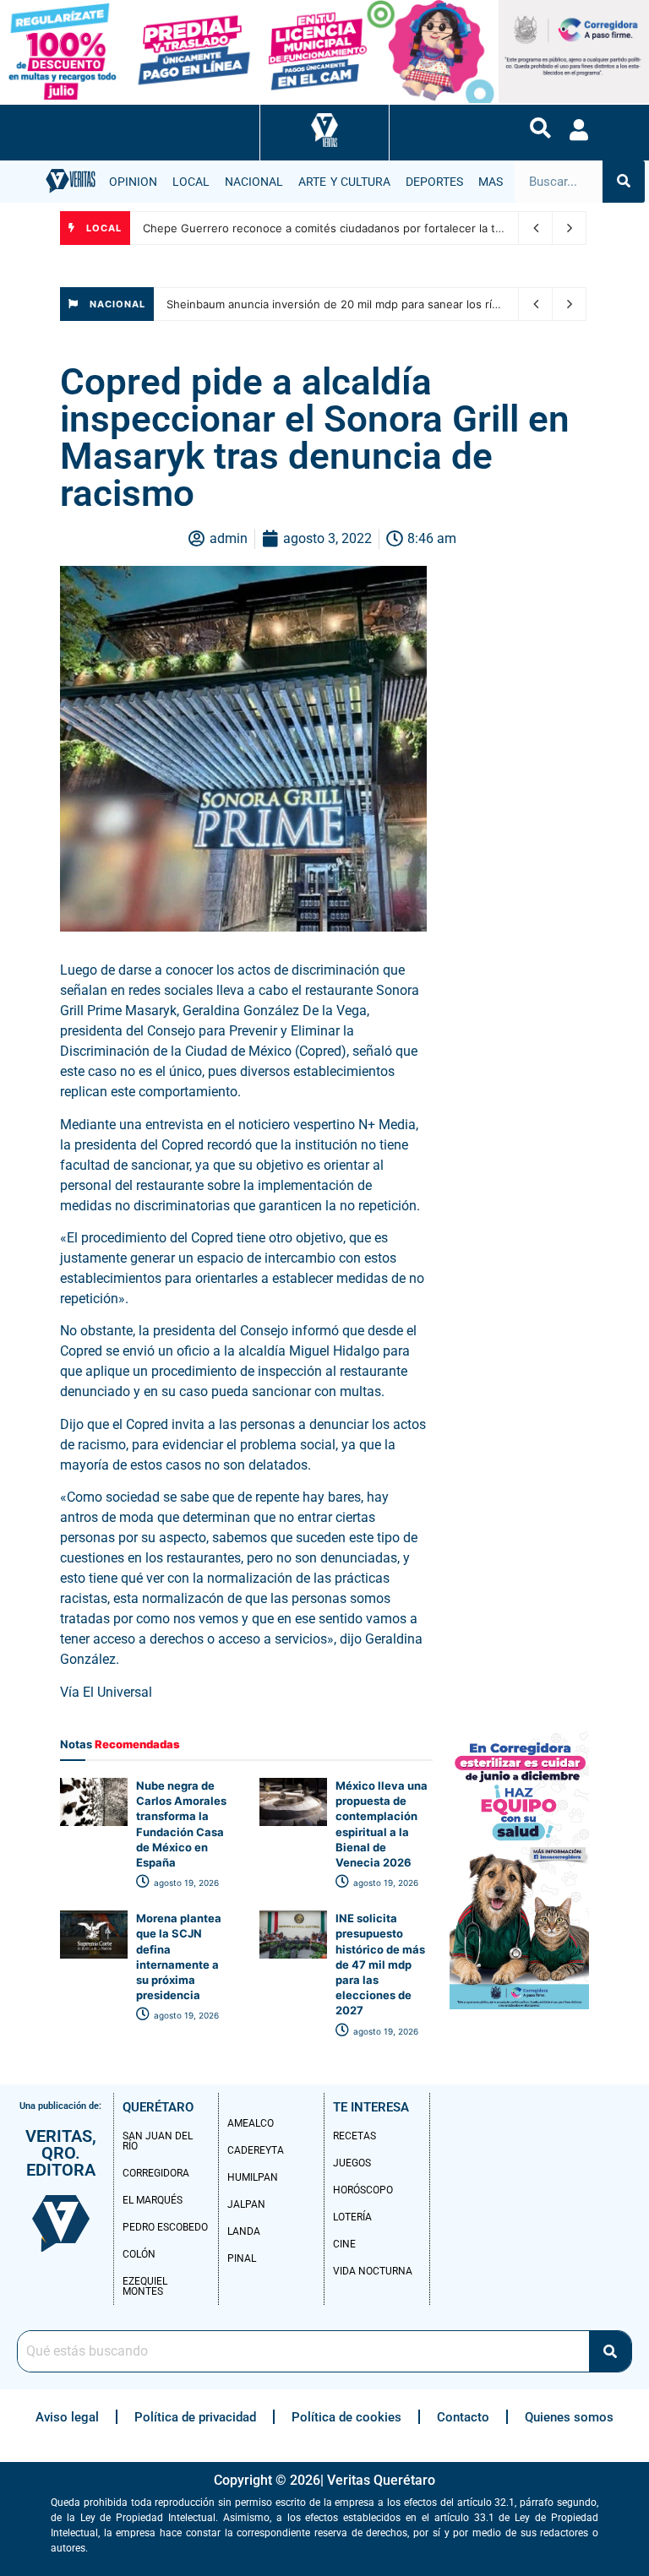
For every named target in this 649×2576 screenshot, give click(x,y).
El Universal (119, 1692)
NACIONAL (254, 182)
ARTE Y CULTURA (344, 182)
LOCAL (191, 182)
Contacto (463, 2417)
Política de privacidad (195, 2417)
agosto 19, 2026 (185, 1883)
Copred (184, 1145)
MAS (491, 182)
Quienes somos (569, 2417)
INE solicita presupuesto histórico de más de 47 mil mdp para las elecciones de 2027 (380, 1964)
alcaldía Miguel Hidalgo (309, 1351)
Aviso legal (67, 2417)
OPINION (133, 182)
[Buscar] (624, 182)
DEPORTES (434, 182)
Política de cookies (346, 2417)
